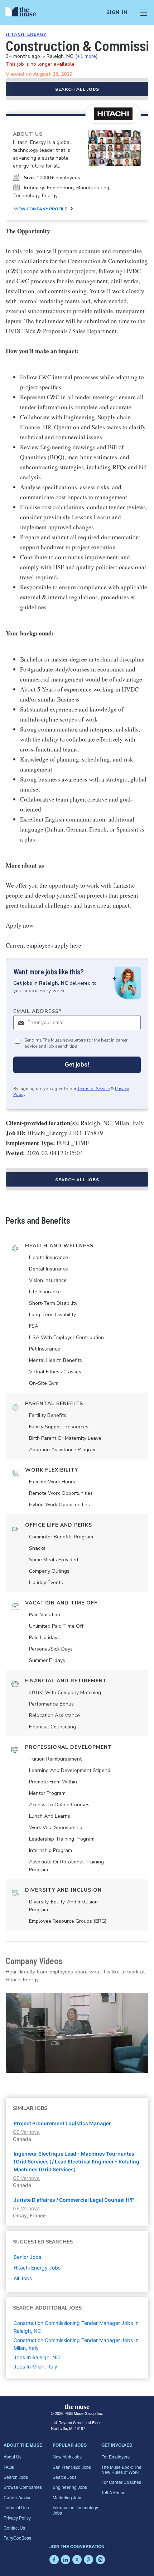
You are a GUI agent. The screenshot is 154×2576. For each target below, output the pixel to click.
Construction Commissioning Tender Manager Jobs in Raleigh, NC (76, 2327)
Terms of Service (93, 1089)
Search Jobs (16, 2477)
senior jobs (27, 2257)
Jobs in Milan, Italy (35, 2367)
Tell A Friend (114, 2492)
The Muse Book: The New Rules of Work (121, 2469)
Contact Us (14, 2528)
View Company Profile (40, 209)
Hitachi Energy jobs (37, 2268)
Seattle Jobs (65, 2477)
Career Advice (18, 2497)
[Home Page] (25, 13)
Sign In (117, 13)
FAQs (9, 2467)
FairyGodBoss (17, 2538)
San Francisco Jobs (72, 2467)
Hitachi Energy (26, 34)
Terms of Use (16, 2507)
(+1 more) (86, 56)
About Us (13, 2457)
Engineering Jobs (70, 2487)
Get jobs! (77, 1065)
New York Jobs (67, 2457)
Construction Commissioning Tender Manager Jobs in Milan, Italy (76, 2344)
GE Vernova (26, 2132)
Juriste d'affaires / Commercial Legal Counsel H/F (74, 2200)
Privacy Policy (17, 2518)
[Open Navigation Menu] (144, 13)
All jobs (23, 2278)
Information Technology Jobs (75, 2510)
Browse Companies (23, 2487)
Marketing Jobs (68, 2497)
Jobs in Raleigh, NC (37, 2357)
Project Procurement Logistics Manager (62, 2123)
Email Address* (37, 1011)
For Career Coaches (121, 2482)
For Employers (115, 2457)
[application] (77, 2033)
